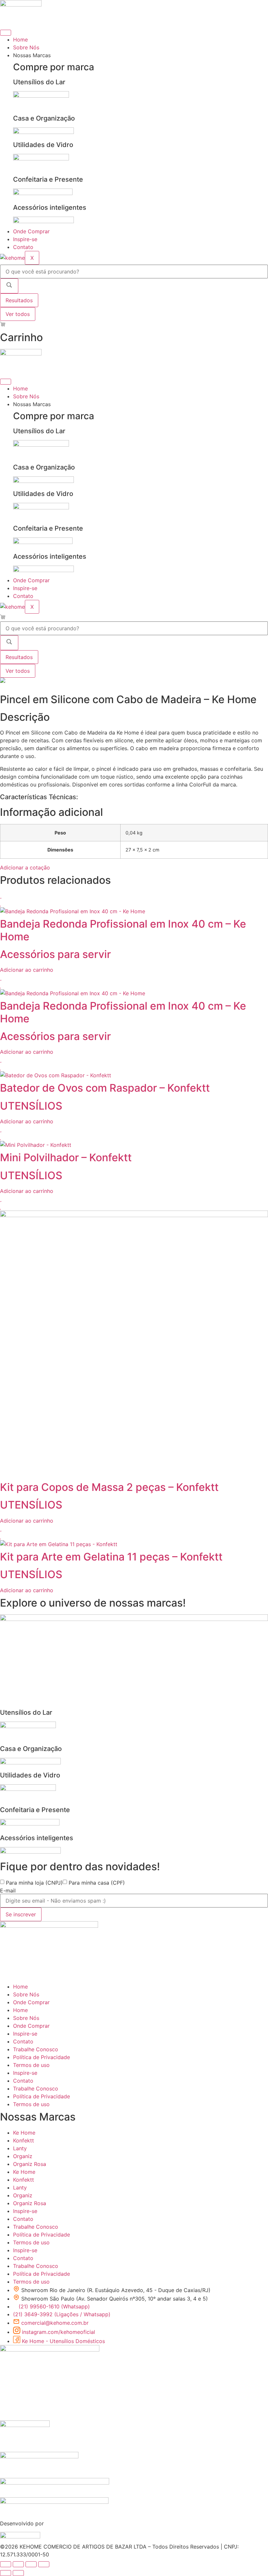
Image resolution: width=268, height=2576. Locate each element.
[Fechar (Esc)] (44, 2564)
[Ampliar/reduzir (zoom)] (6, 2564)
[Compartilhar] (31, 2564)
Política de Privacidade (42, 2057)
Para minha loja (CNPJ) (34, 1883)
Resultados (19, 300)
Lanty (20, 2148)
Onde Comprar (31, 231)
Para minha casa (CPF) (97, 1883)
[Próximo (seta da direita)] (18, 2573)
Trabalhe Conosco (36, 2049)
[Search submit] (9, 286)
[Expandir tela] (18, 2564)
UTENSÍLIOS (31, 1106)
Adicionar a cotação (25, 867)
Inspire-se (25, 239)
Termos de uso (31, 2065)
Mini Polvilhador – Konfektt (66, 1157)
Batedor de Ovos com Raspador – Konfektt (105, 1088)
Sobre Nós (26, 47)
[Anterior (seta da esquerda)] (6, 2573)
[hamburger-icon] (6, 33)
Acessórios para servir (55, 954)
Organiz (23, 2156)
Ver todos (18, 314)
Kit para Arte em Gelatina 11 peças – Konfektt (111, 1557)
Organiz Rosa (30, 2164)
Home (20, 40)
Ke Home (24, 2133)
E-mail (8, 1891)
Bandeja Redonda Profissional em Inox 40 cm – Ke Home (123, 930)
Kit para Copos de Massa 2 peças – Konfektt (109, 1487)
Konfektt (24, 2140)
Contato (23, 247)
